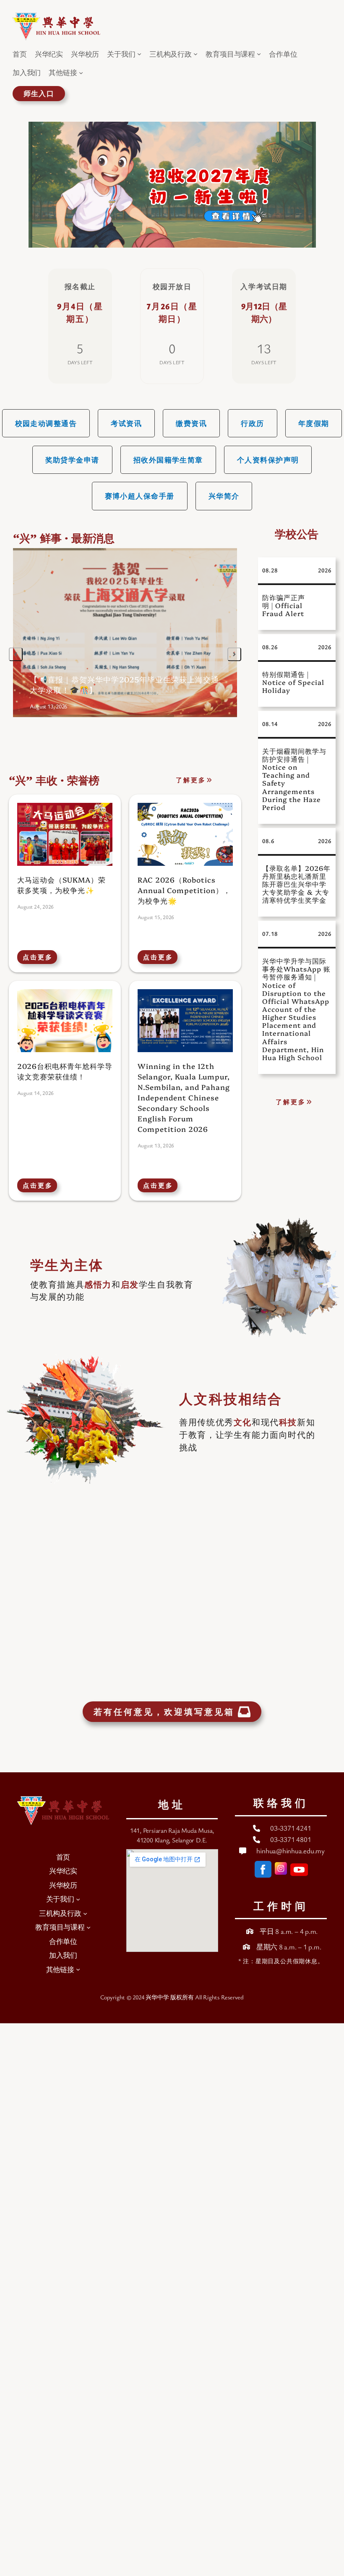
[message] (243, 1851)
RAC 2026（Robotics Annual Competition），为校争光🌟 (184, 890)
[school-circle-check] (250, 1931)
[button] (46, 423)
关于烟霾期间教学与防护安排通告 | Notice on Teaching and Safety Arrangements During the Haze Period (294, 779)
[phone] (257, 1828)
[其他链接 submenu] (81, 73)
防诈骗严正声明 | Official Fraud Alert (284, 605)
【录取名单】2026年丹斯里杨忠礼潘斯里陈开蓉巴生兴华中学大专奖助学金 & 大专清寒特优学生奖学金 (296, 884)
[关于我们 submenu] (139, 54)
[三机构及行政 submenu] (195, 54)
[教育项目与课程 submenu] (259, 54)
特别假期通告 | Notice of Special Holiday (293, 682)
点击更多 (38, 957)
